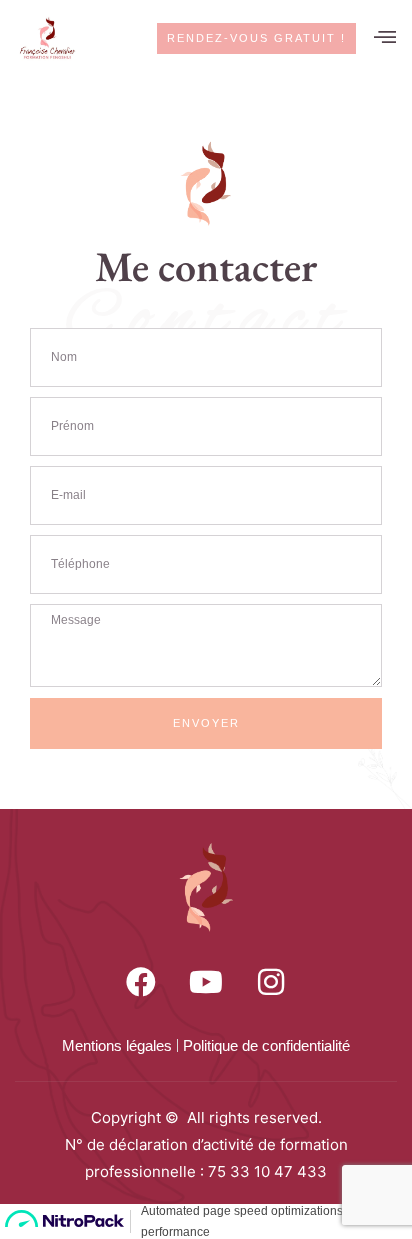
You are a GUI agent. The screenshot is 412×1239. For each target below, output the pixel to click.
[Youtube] (206, 982)
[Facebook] (141, 982)
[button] (385, 39)
